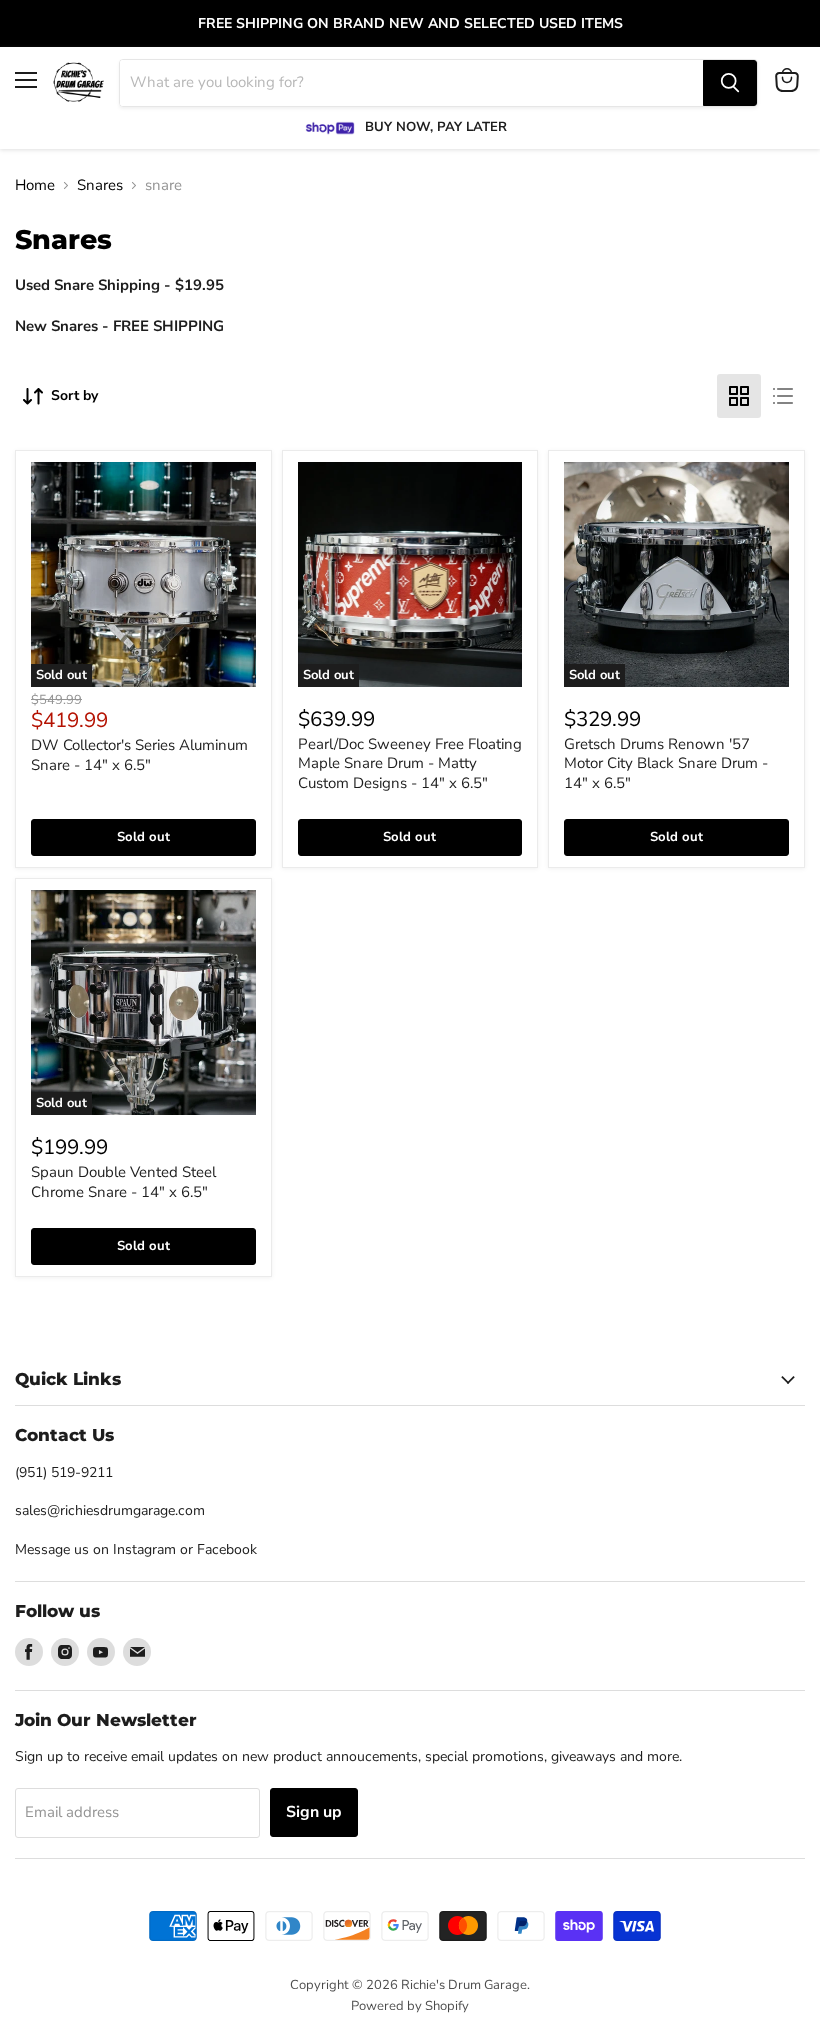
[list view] (783, 396)
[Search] (730, 83)
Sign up (314, 1812)
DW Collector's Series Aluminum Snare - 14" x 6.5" (139, 755)
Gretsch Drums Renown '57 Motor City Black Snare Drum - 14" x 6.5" (666, 763)
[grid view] (739, 396)
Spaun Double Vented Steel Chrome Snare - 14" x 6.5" (123, 1182)
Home (35, 185)
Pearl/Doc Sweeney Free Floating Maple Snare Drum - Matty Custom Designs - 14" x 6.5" (410, 763)
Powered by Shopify (410, 2006)
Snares (100, 185)
